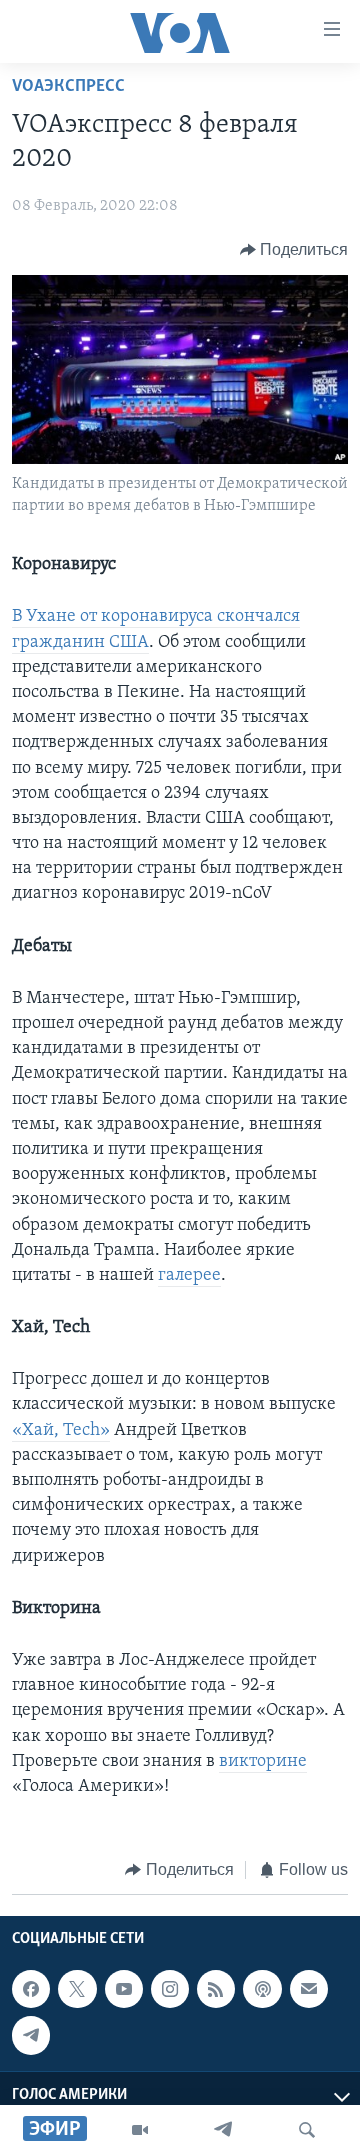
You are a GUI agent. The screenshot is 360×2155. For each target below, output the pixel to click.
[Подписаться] (309, 1989)
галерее (189, 1276)
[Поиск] (307, 2130)
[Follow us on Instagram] (170, 1989)
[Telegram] (223, 2130)
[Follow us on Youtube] (124, 1989)
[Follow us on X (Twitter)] (77, 1989)
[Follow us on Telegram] (31, 2035)
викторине (263, 1762)
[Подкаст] (262, 1989)
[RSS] (216, 1989)
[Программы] (140, 2130)
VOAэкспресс (68, 87)
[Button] (294, 250)
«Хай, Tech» (61, 1431)
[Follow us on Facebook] (31, 1989)
